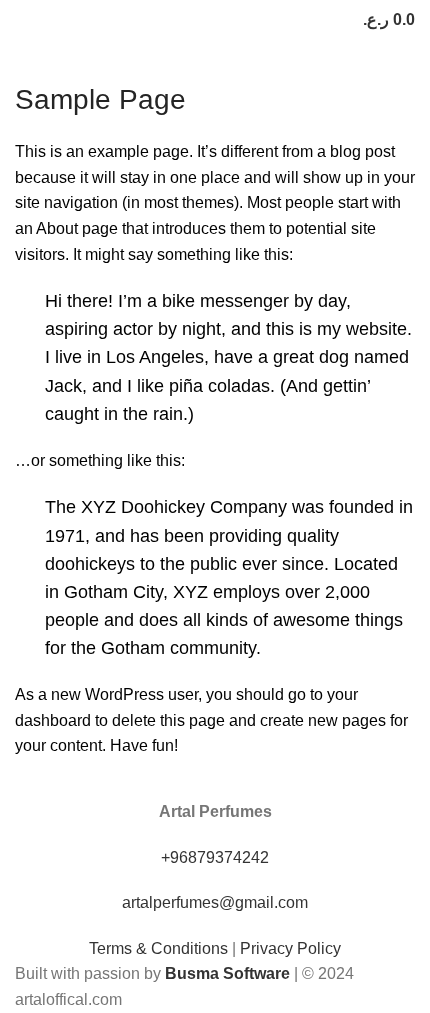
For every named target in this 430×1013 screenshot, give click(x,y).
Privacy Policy (290, 948)
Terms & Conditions (158, 948)
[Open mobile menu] (23, 20)
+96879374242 (215, 857)
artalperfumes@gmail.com (215, 902)
